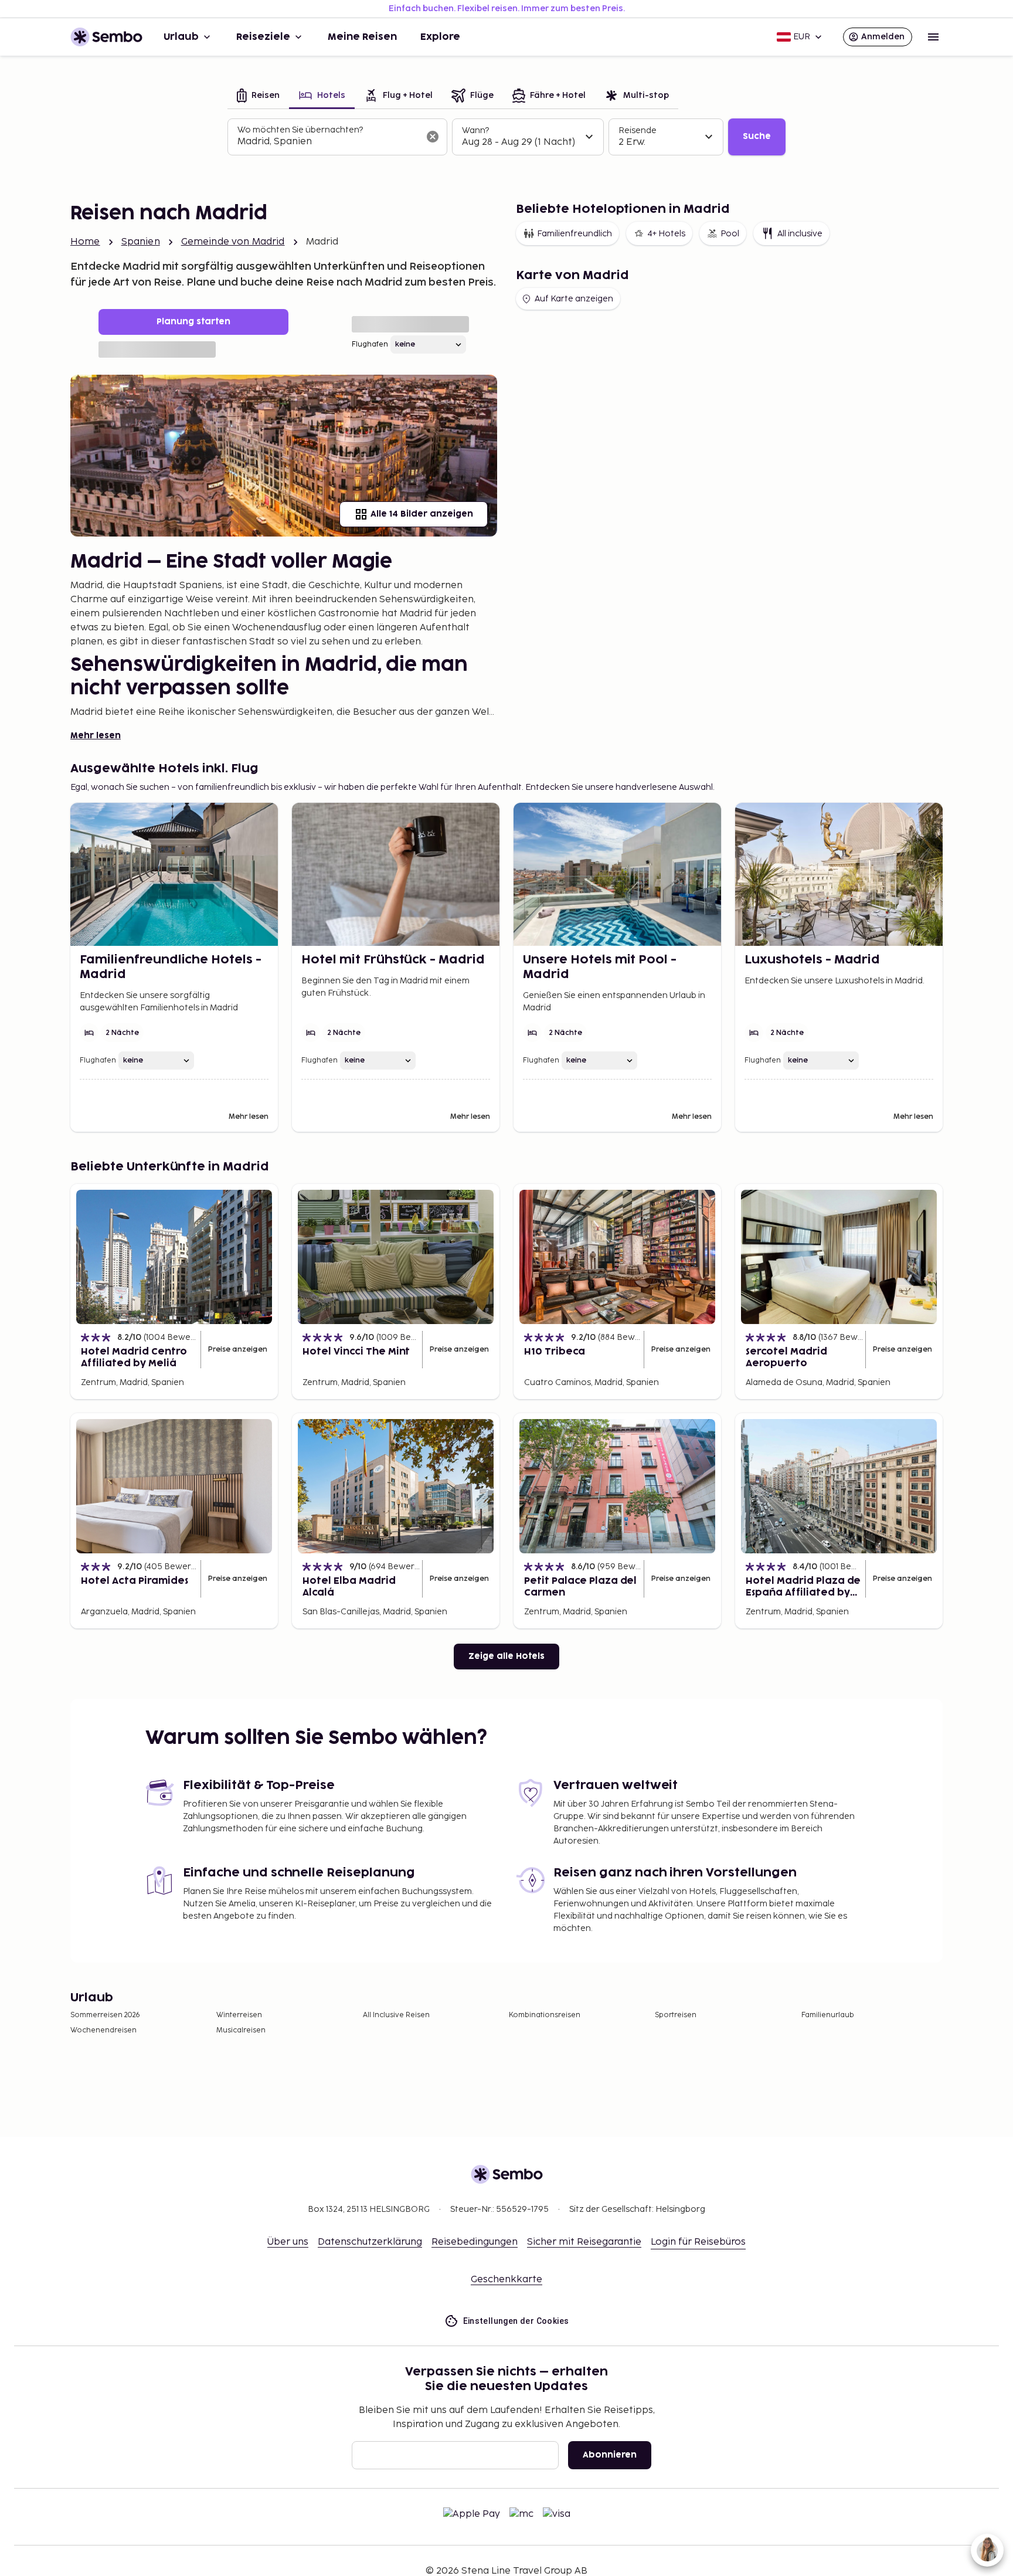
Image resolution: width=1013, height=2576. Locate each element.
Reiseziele (263, 37)
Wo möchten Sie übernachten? (300, 130)
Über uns (288, 2242)
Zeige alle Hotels (506, 1656)
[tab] (258, 96)
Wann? (475, 130)
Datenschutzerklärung (370, 2242)
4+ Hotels (666, 234)
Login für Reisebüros (698, 2242)
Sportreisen (676, 2015)
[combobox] (328, 142)
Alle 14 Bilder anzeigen (422, 514)
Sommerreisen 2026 (105, 2015)
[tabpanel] (506, 137)
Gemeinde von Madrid (233, 242)
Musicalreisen (241, 2030)
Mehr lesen (96, 736)
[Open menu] (933, 37)
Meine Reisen (362, 37)
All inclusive (800, 234)
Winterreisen (239, 2015)
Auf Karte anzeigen (574, 299)
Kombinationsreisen (545, 2015)
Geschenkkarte (506, 2280)
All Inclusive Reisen (396, 2015)
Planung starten (193, 322)
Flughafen (370, 345)
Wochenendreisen (103, 2030)
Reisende (638, 130)
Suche (757, 136)
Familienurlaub (828, 2015)
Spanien (141, 242)
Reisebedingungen (475, 2242)
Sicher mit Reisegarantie (584, 2242)
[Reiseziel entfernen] (433, 137)
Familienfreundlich (575, 234)
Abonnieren (610, 2455)
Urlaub (181, 37)
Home (85, 242)
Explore (440, 37)
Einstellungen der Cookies (516, 2321)
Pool (730, 234)
